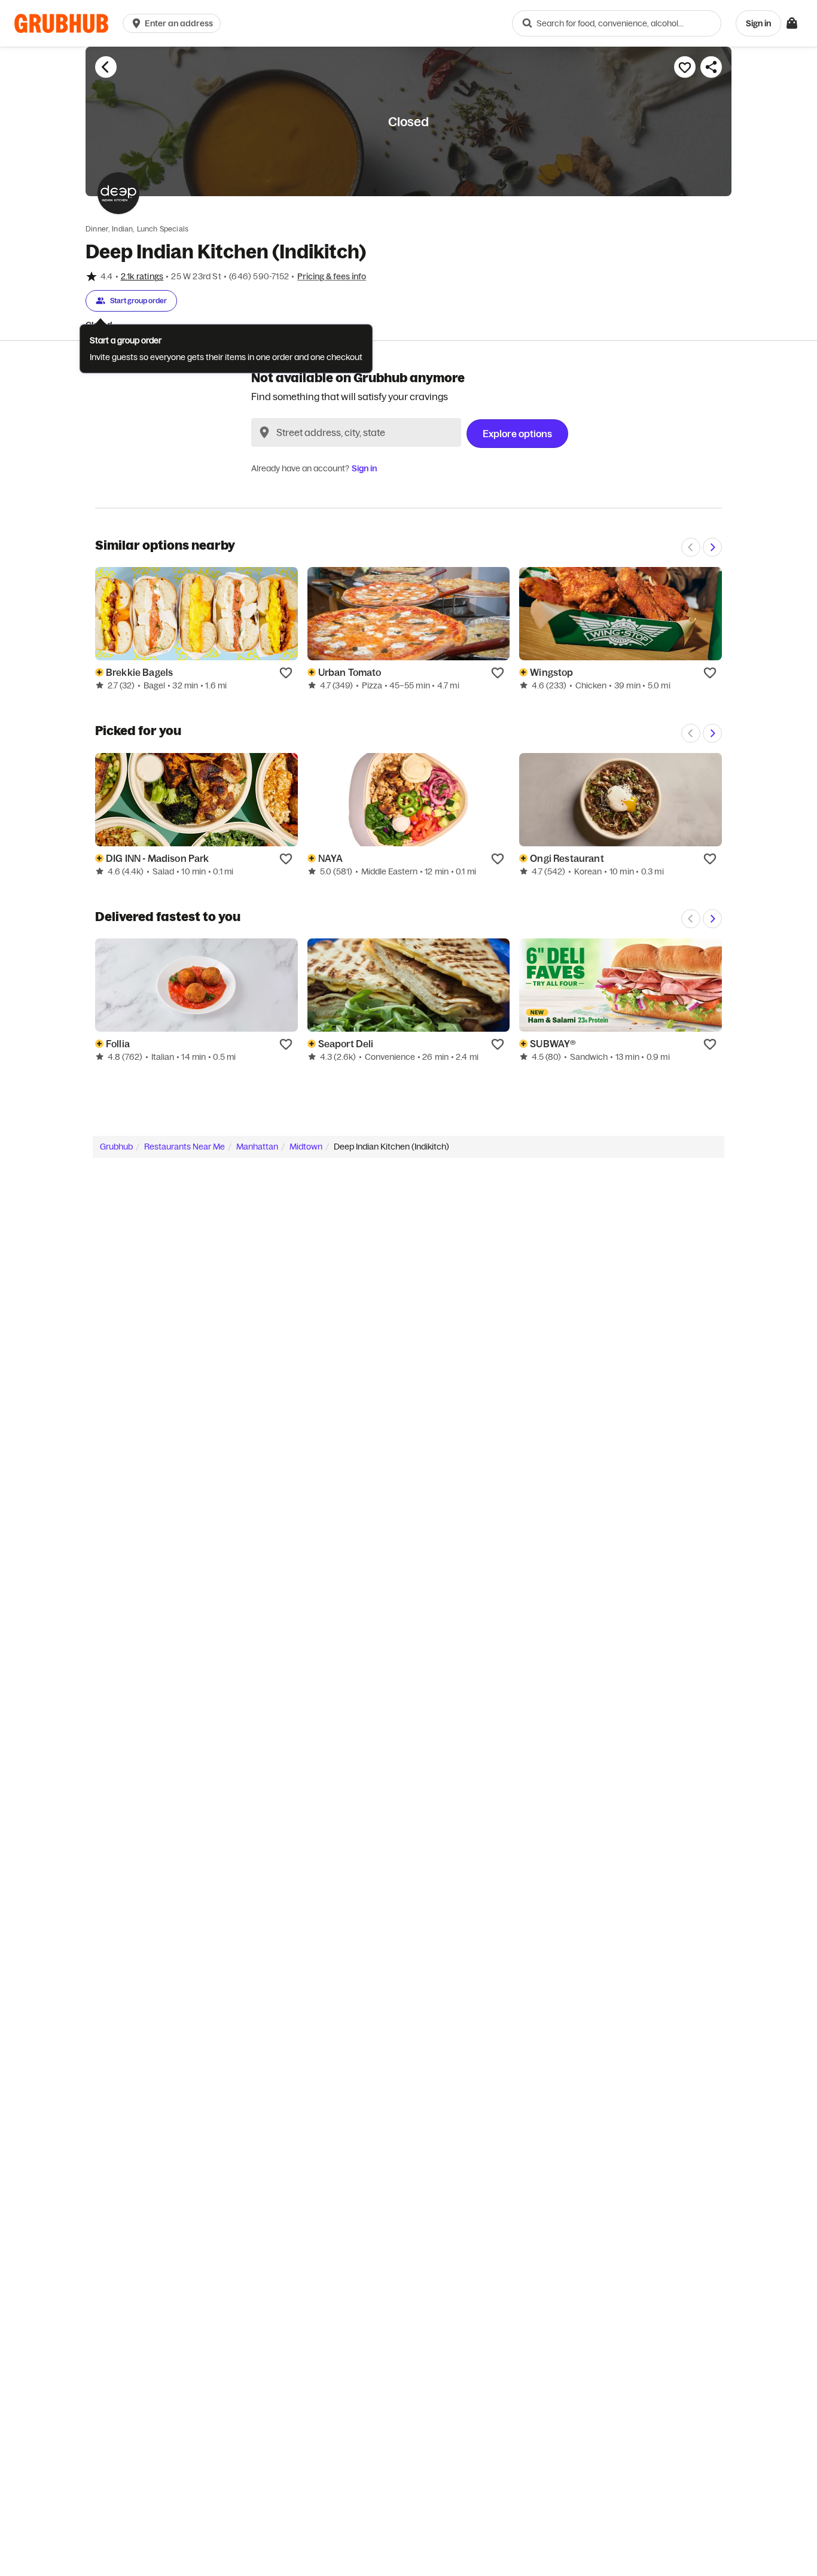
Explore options (517, 434)
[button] (174, 23)
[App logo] (61, 24)
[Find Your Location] (264, 432)
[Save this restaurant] (685, 67)
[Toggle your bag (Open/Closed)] (792, 23)
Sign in (364, 468)
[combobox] (617, 23)
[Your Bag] (792, 23)
